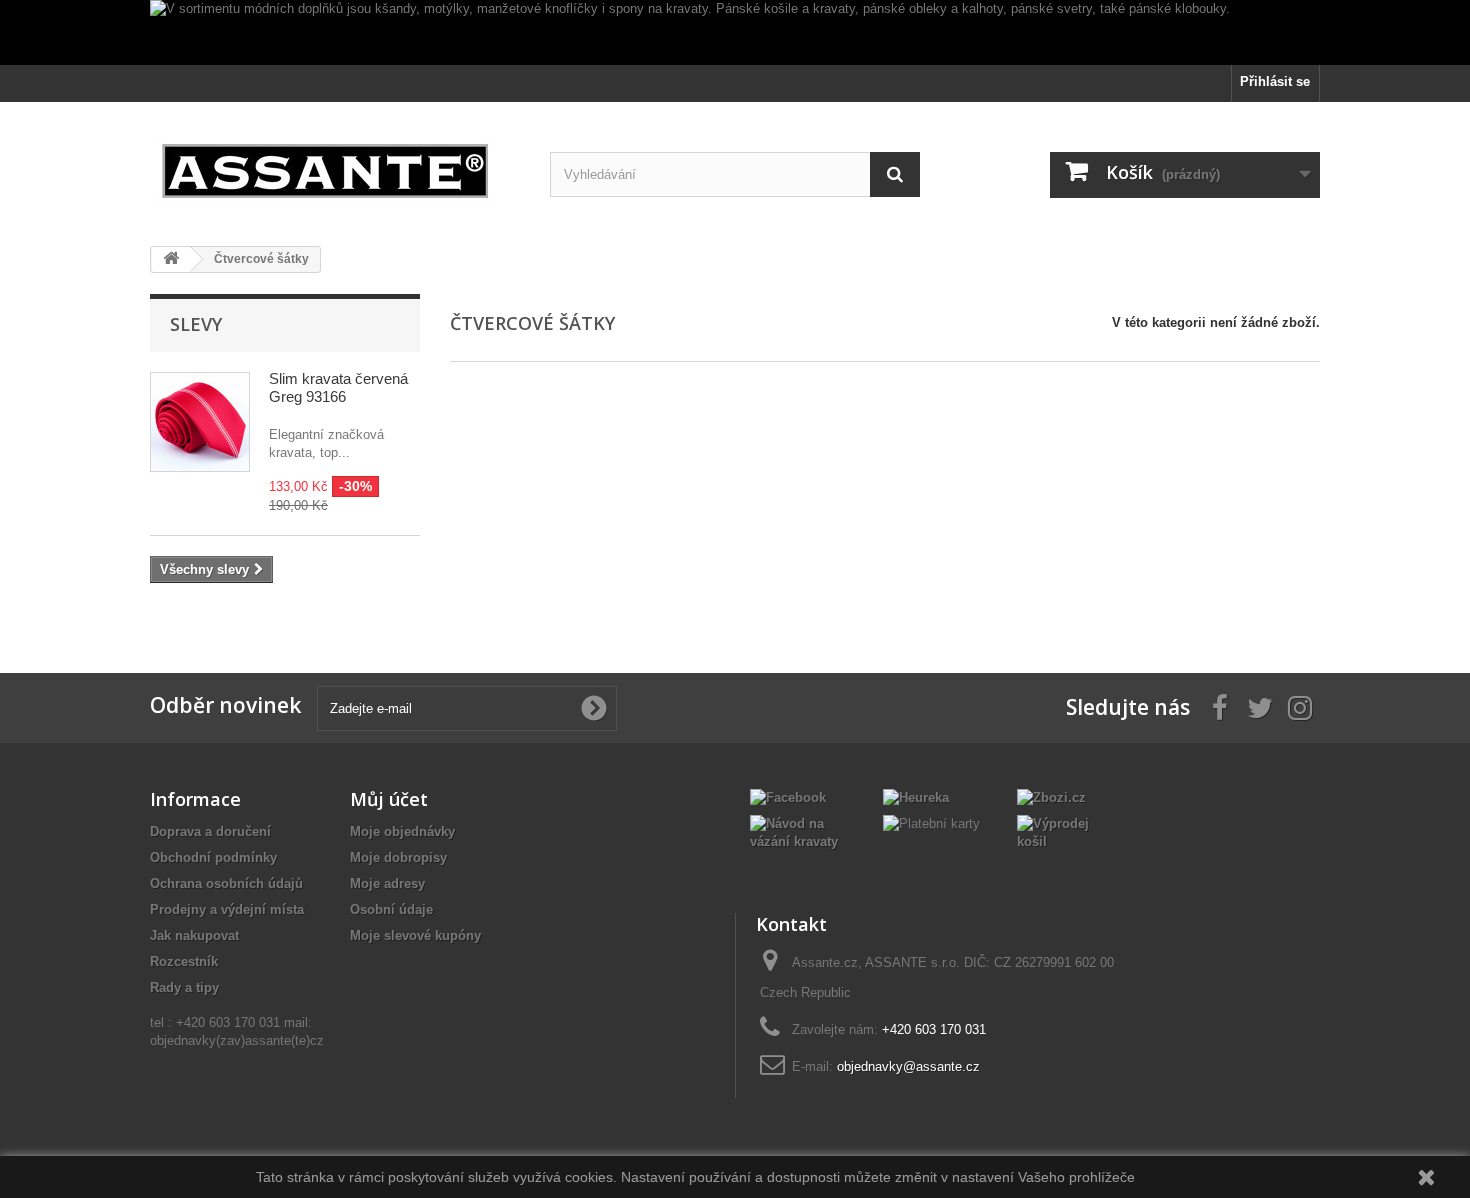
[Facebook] (788, 796)
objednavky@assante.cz (908, 1066)
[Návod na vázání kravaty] (801, 831)
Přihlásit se (1275, 81)
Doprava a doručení (210, 831)
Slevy (196, 324)
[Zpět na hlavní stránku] (171, 259)
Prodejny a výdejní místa (227, 909)
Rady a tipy (184, 987)
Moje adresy (387, 883)
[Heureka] (916, 796)
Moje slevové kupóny (415, 935)
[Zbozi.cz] (1051, 796)
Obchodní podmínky (213, 857)
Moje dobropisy (398, 857)
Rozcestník (184, 961)
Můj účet (389, 799)
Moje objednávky (402, 831)
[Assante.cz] (335, 166)
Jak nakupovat (194, 935)
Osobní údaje (391, 909)
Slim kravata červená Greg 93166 (338, 387)
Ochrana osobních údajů (226, 883)
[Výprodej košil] (1068, 831)
